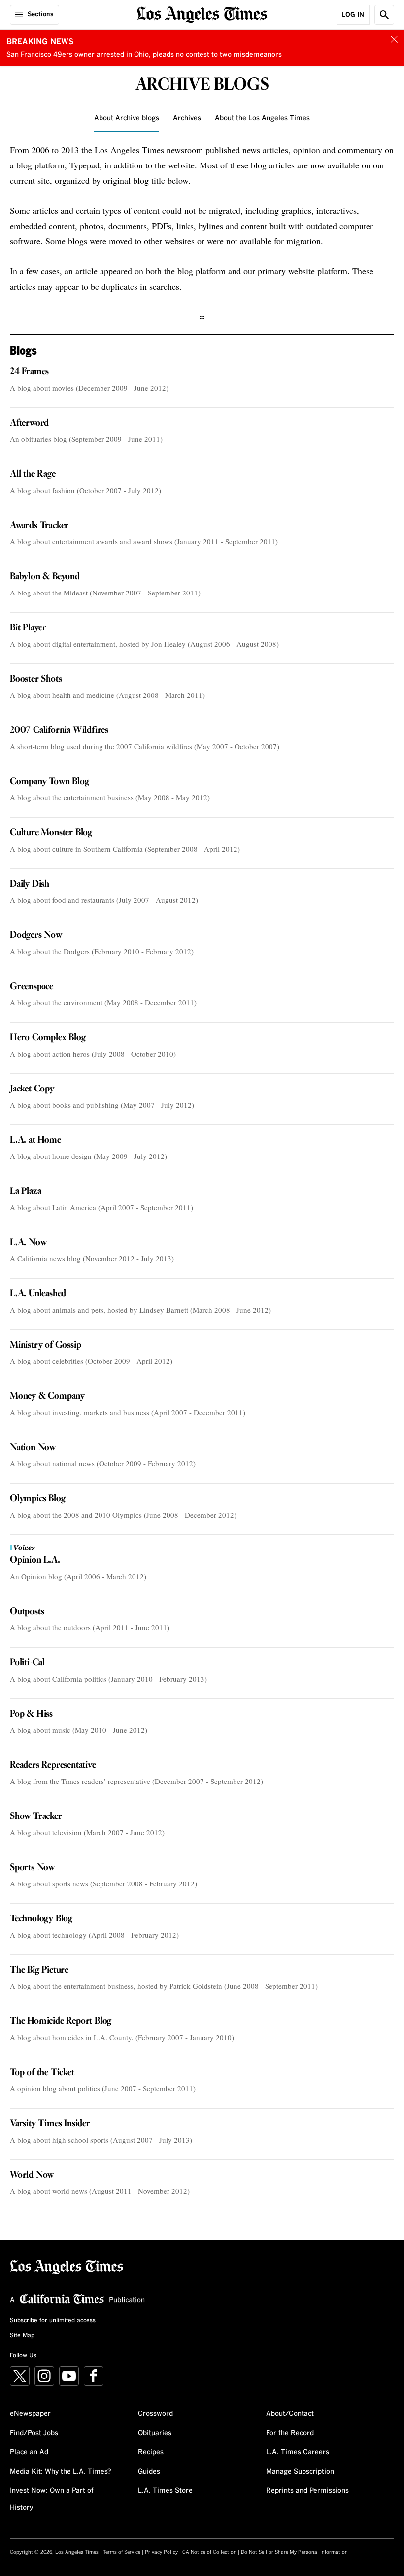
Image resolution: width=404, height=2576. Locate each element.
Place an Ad (29, 2452)
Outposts (27, 1612)
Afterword (29, 423)
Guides (149, 2472)
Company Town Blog (50, 782)
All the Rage (33, 474)
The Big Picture (39, 1970)
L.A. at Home (35, 1140)
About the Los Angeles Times (262, 118)
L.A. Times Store (165, 2491)
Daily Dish (30, 884)
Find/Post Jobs (34, 2433)
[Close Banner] (394, 39)
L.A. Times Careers (298, 2452)
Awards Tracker (39, 526)
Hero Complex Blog (48, 1038)
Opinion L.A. (35, 1560)
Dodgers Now (36, 935)
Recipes (151, 2452)
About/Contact (290, 2414)
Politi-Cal (27, 1663)
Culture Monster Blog (51, 833)
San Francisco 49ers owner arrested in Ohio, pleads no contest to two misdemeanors (144, 55)
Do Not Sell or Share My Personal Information (294, 2552)
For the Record (290, 2433)
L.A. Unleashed (38, 1294)
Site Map (22, 2336)
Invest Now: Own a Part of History (52, 2499)
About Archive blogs (127, 118)
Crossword (155, 2414)
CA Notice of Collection (209, 2552)
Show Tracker (36, 1816)
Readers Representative (53, 1765)
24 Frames (29, 372)
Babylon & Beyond (45, 577)
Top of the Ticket (42, 2073)
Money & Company (47, 1396)
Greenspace (32, 987)
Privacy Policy (161, 2552)
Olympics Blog (37, 1499)
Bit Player (28, 628)
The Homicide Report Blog (61, 2021)
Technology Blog (41, 1919)
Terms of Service (122, 2552)
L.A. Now (28, 1243)
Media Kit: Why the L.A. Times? (61, 2472)
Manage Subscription (300, 2472)
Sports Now (32, 1868)
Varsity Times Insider (50, 2124)
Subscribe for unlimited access (53, 2321)
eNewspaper (30, 2414)
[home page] (202, 14)
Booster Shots (36, 679)
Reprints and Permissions (307, 2491)
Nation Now (33, 1448)
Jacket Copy (32, 1089)
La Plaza (25, 1191)
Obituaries (155, 2433)
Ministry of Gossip (45, 1345)
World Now (32, 2175)
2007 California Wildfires (59, 730)
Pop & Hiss (31, 1714)
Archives (187, 118)
